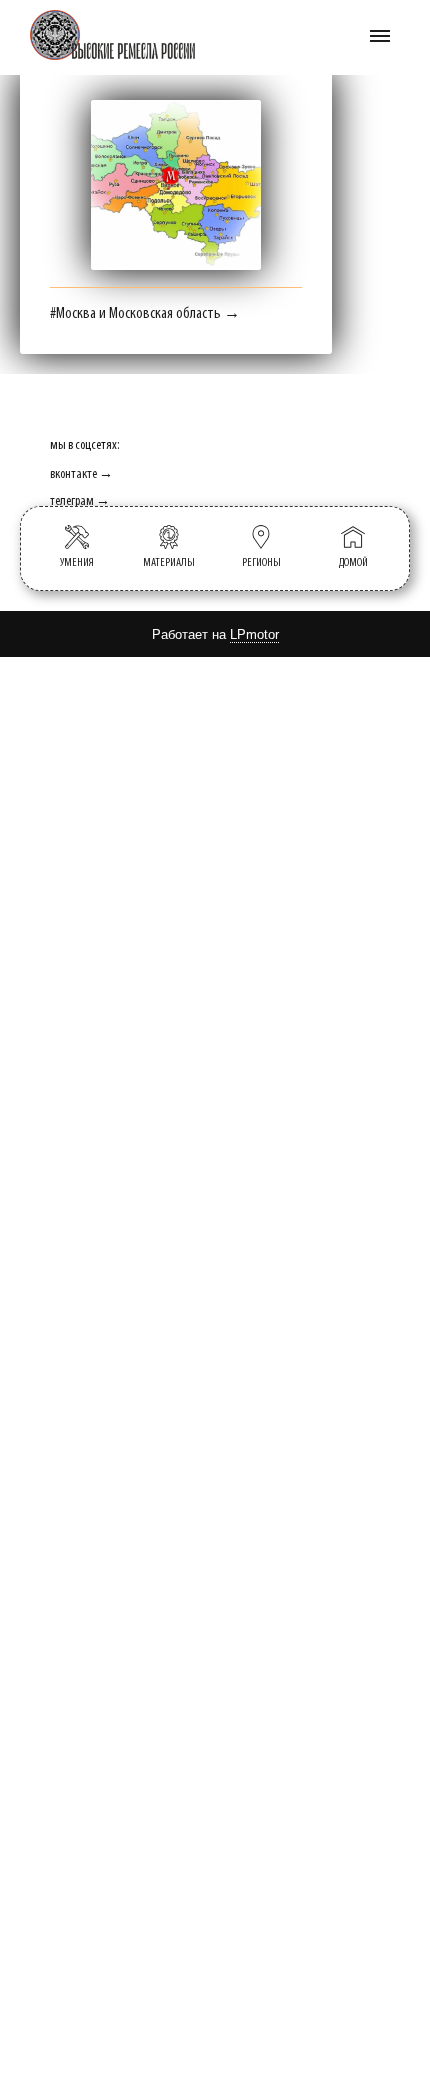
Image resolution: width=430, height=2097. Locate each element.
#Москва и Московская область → (145, 314)
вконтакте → (81, 474)
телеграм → (80, 501)
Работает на (215, 634)
